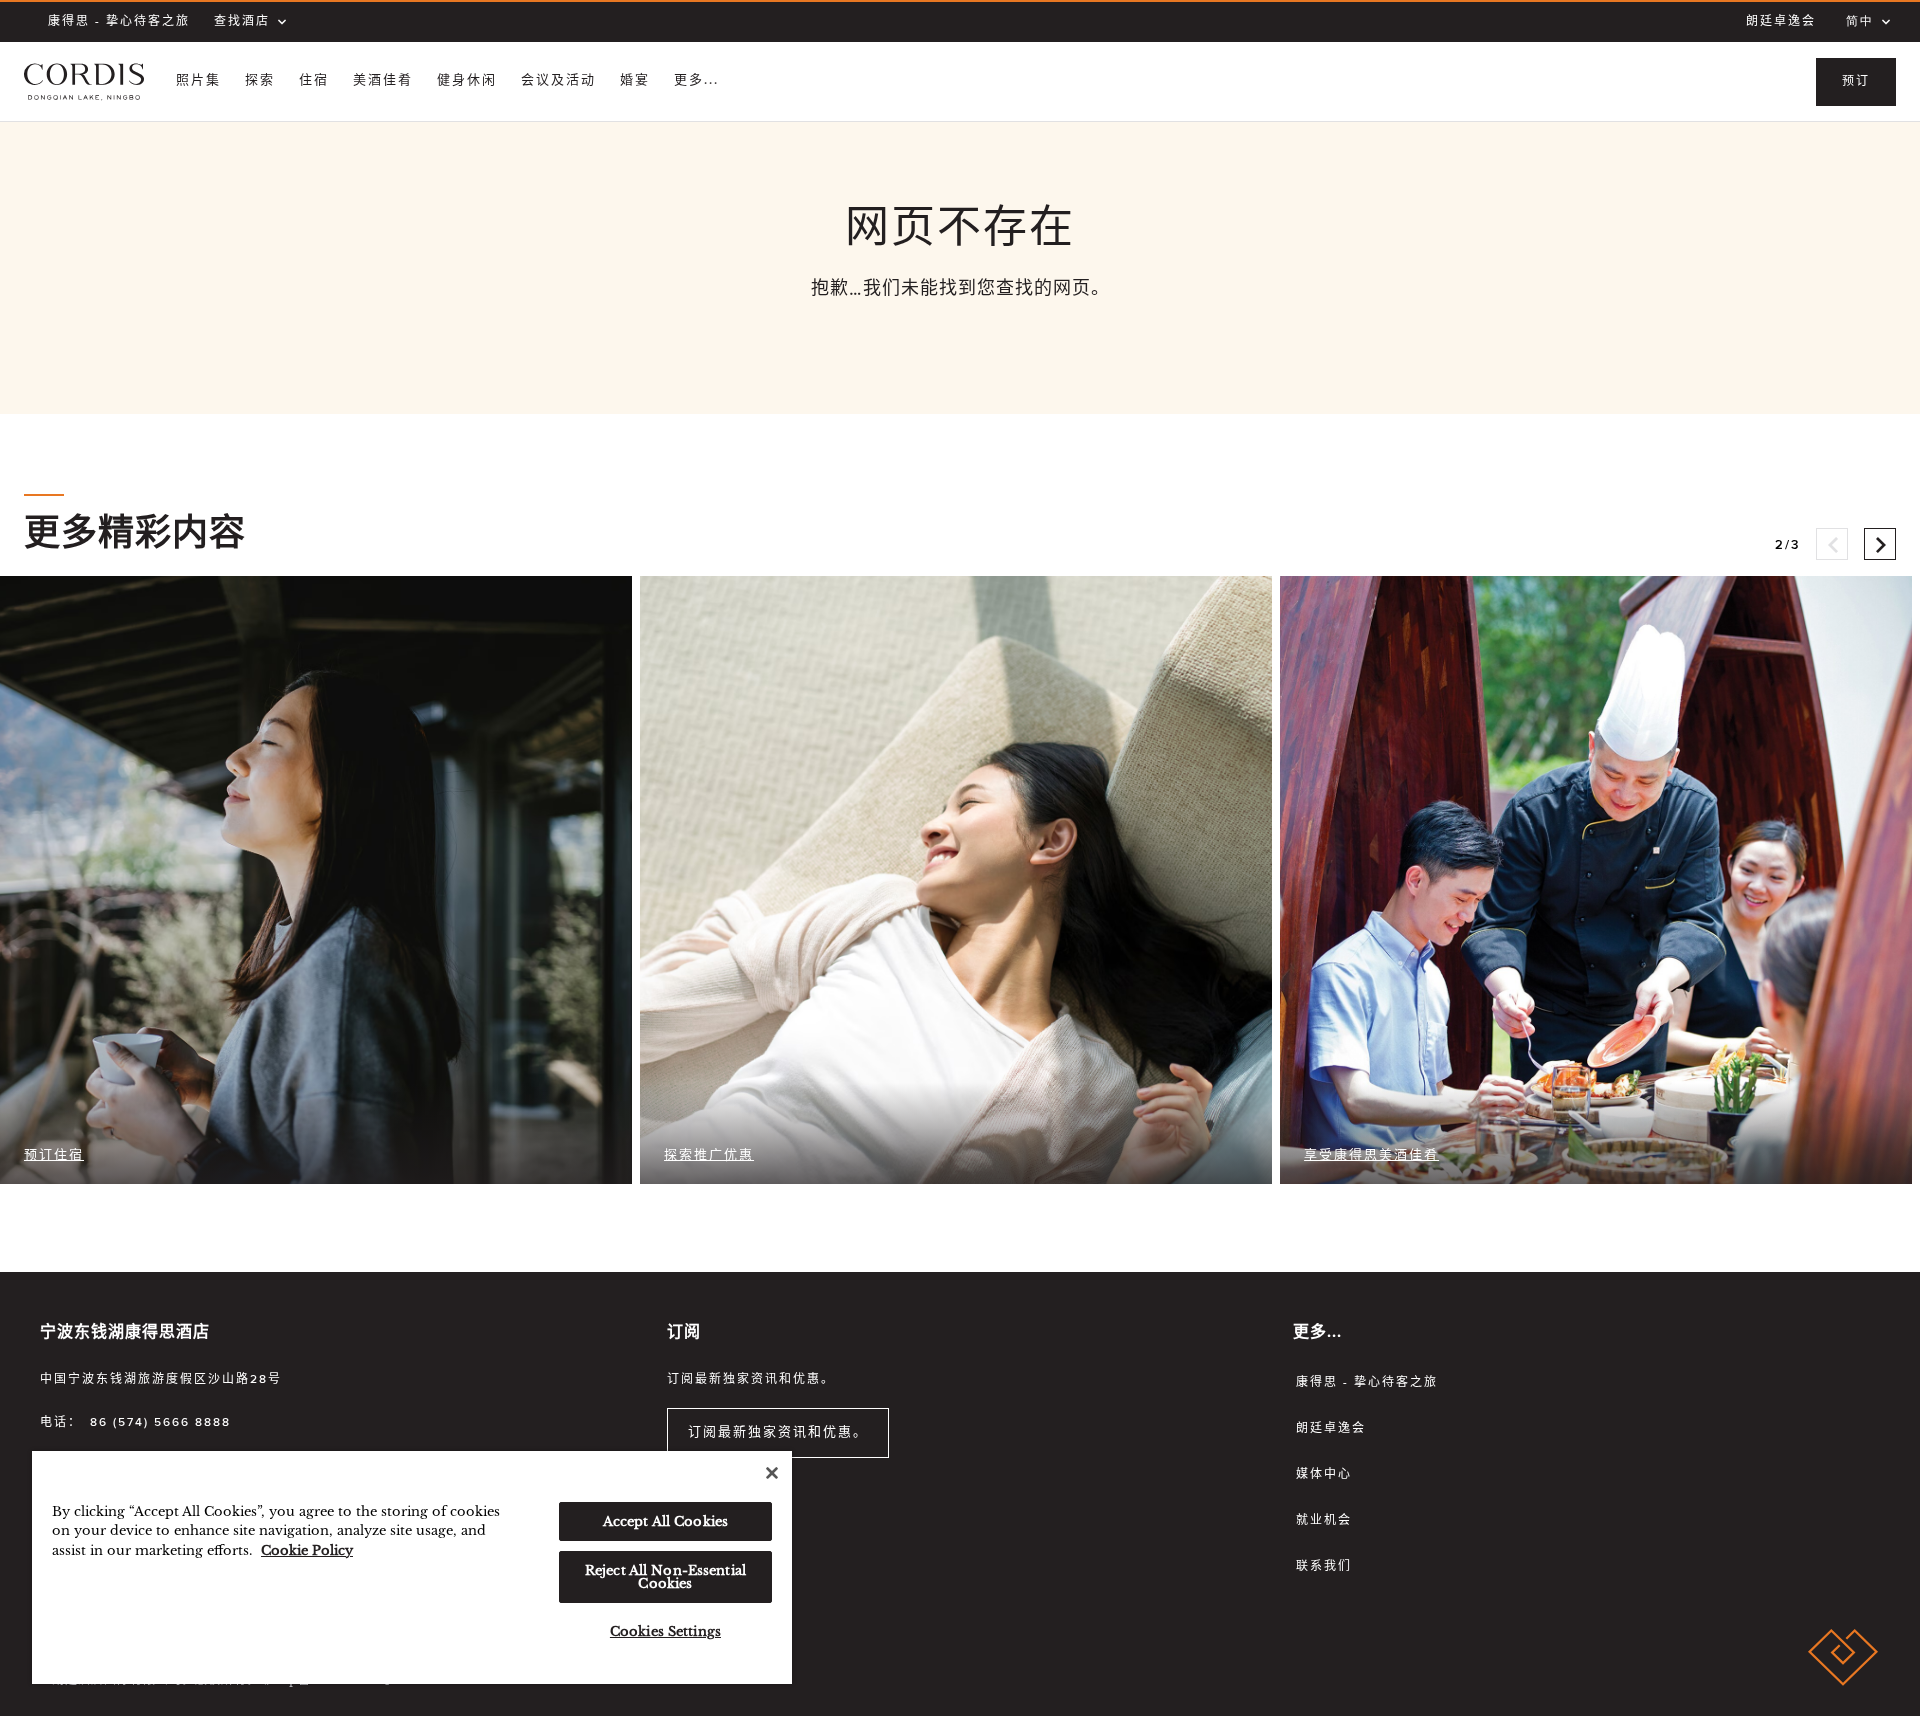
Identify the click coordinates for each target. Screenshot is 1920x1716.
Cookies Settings (665, 1631)
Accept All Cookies (665, 1521)
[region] (412, 1567)
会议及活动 (558, 80)
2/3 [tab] (1787, 545)
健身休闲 (467, 80)
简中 (1860, 22)
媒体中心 (1324, 1475)
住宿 (314, 80)
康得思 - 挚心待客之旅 (119, 22)
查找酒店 (242, 22)
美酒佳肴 (383, 80)
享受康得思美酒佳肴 (1371, 1155)
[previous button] (1832, 544)
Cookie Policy (307, 1550)
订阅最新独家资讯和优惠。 (778, 1432)
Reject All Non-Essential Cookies (665, 1577)
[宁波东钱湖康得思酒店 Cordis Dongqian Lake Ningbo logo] (84, 82)
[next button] (1880, 544)
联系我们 (1324, 1567)
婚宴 (635, 80)
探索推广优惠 (709, 1155)
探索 (260, 80)
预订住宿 (54, 1155)
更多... (696, 80)
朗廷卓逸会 (1781, 22)
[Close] (772, 1473)
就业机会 (1324, 1521)
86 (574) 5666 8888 (160, 1423)
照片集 (198, 80)
